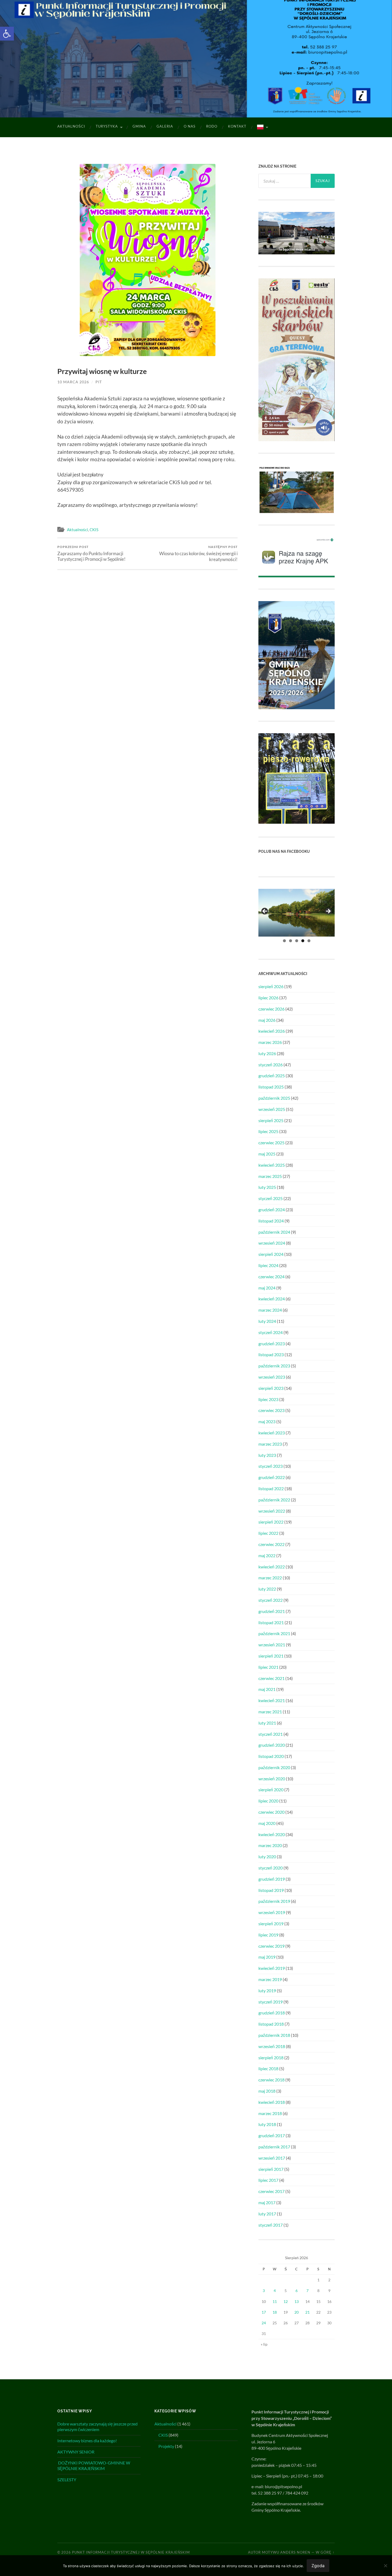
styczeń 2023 (271, 1466)
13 (297, 2301)
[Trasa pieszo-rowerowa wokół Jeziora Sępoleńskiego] (297, 822)
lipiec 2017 (268, 2180)
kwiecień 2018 (272, 2102)
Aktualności (71, 126)
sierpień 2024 (271, 1254)
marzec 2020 (270, 1845)
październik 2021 (274, 1633)
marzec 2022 (270, 1578)
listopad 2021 (271, 1622)
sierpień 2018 (271, 2058)
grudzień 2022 (272, 1477)
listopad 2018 (271, 2024)
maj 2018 (267, 2091)
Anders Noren (295, 2552)
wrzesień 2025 (272, 1109)
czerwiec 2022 (271, 1544)
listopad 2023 (271, 1354)
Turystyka (107, 126)
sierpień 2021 (271, 1656)
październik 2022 (274, 1500)
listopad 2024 (271, 1221)
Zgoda (318, 2566)
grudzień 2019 (272, 1879)
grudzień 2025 (272, 1076)
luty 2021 (267, 1723)
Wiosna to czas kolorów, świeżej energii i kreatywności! (198, 553)
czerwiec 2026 (271, 1009)
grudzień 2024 (272, 1210)
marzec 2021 (270, 1712)
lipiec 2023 (268, 1399)
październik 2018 (274, 2035)
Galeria (165, 126)
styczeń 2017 (271, 2225)
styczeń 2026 (271, 1065)
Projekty (166, 2446)
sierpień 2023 (271, 1388)
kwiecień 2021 (272, 1700)
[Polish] (262, 127)
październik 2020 (274, 1767)
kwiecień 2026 (272, 1031)
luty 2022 (267, 1589)
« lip (264, 2344)
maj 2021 (267, 1689)
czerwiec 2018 (271, 2080)
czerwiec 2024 (271, 1277)
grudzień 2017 (272, 2135)
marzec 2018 (270, 2113)
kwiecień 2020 (272, 1834)
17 (264, 2312)
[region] (297, 913)
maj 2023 (267, 1421)
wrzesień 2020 (272, 1779)
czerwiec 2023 (271, 1410)
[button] (7, 34)
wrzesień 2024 (272, 1243)
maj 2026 (267, 1020)
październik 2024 (274, 1232)
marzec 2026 (270, 1042)
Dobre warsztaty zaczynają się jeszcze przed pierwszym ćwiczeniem (97, 2427)
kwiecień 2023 (272, 1433)
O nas (190, 126)
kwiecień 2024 (272, 1299)
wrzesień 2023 (272, 1377)
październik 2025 (274, 1098)
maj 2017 (267, 2202)
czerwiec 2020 (271, 1812)
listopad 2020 (271, 1756)
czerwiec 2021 (271, 1678)
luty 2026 (267, 1053)
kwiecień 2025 (272, 1165)
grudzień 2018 (272, 2013)
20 (297, 2312)
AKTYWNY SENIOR (76, 2452)
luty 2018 (267, 2124)
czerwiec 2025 (271, 1143)
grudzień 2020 (272, 1745)
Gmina (139, 126)
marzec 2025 (270, 1176)
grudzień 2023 (272, 1344)
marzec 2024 (270, 1310)
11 (275, 2301)
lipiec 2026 (268, 998)
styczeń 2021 (271, 1734)
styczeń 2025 (271, 1198)
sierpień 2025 (271, 1120)
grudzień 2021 (272, 1611)
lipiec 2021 (268, 1667)
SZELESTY (67, 2480)
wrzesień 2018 (272, 2046)
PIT (99, 382)
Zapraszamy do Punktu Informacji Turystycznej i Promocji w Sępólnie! (91, 553)
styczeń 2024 (271, 1332)
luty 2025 (267, 1187)
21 (307, 2312)
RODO (212, 126)
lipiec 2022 (268, 1533)
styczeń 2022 (271, 1600)
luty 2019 (267, 1991)
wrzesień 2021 (272, 1645)
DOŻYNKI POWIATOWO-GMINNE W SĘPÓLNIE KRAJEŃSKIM (94, 2465)
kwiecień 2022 (272, 1567)
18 (275, 2312)
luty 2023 (267, 1455)
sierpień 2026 (271, 986)
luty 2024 (267, 1321)
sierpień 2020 (271, 1790)
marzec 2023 (270, 1444)
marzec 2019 (270, 1979)
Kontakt (237, 126)
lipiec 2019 (268, 1935)
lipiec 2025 (268, 1131)
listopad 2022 (271, 1488)
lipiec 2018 (268, 2068)
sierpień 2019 (271, 1924)
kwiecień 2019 (272, 1968)
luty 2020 (267, 1857)
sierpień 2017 (271, 2169)
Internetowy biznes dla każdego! (87, 2441)
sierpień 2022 (271, 1522)
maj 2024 (267, 1288)
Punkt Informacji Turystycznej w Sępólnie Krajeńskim (131, 2552)
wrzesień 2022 (272, 1511)
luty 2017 (267, 2214)
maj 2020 (267, 1823)
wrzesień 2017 (272, 2158)
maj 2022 (267, 1555)
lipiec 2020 (268, 1801)
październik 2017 (274, 2147)
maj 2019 (267, 1957)
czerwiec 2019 (271, 1946)
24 (264, 2323)
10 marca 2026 (73, 382)
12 (286, 2301)
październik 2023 (274, 1366)
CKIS (94, 530)
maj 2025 (267, 1154)
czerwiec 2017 (271, 2191)
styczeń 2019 (271, 2002)
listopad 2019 (271, 1890)
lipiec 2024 (268, 1265)
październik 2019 (274, 1901)
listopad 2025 (271, 1087)
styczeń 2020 (271, 1868)
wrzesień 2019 (272, 1912)
